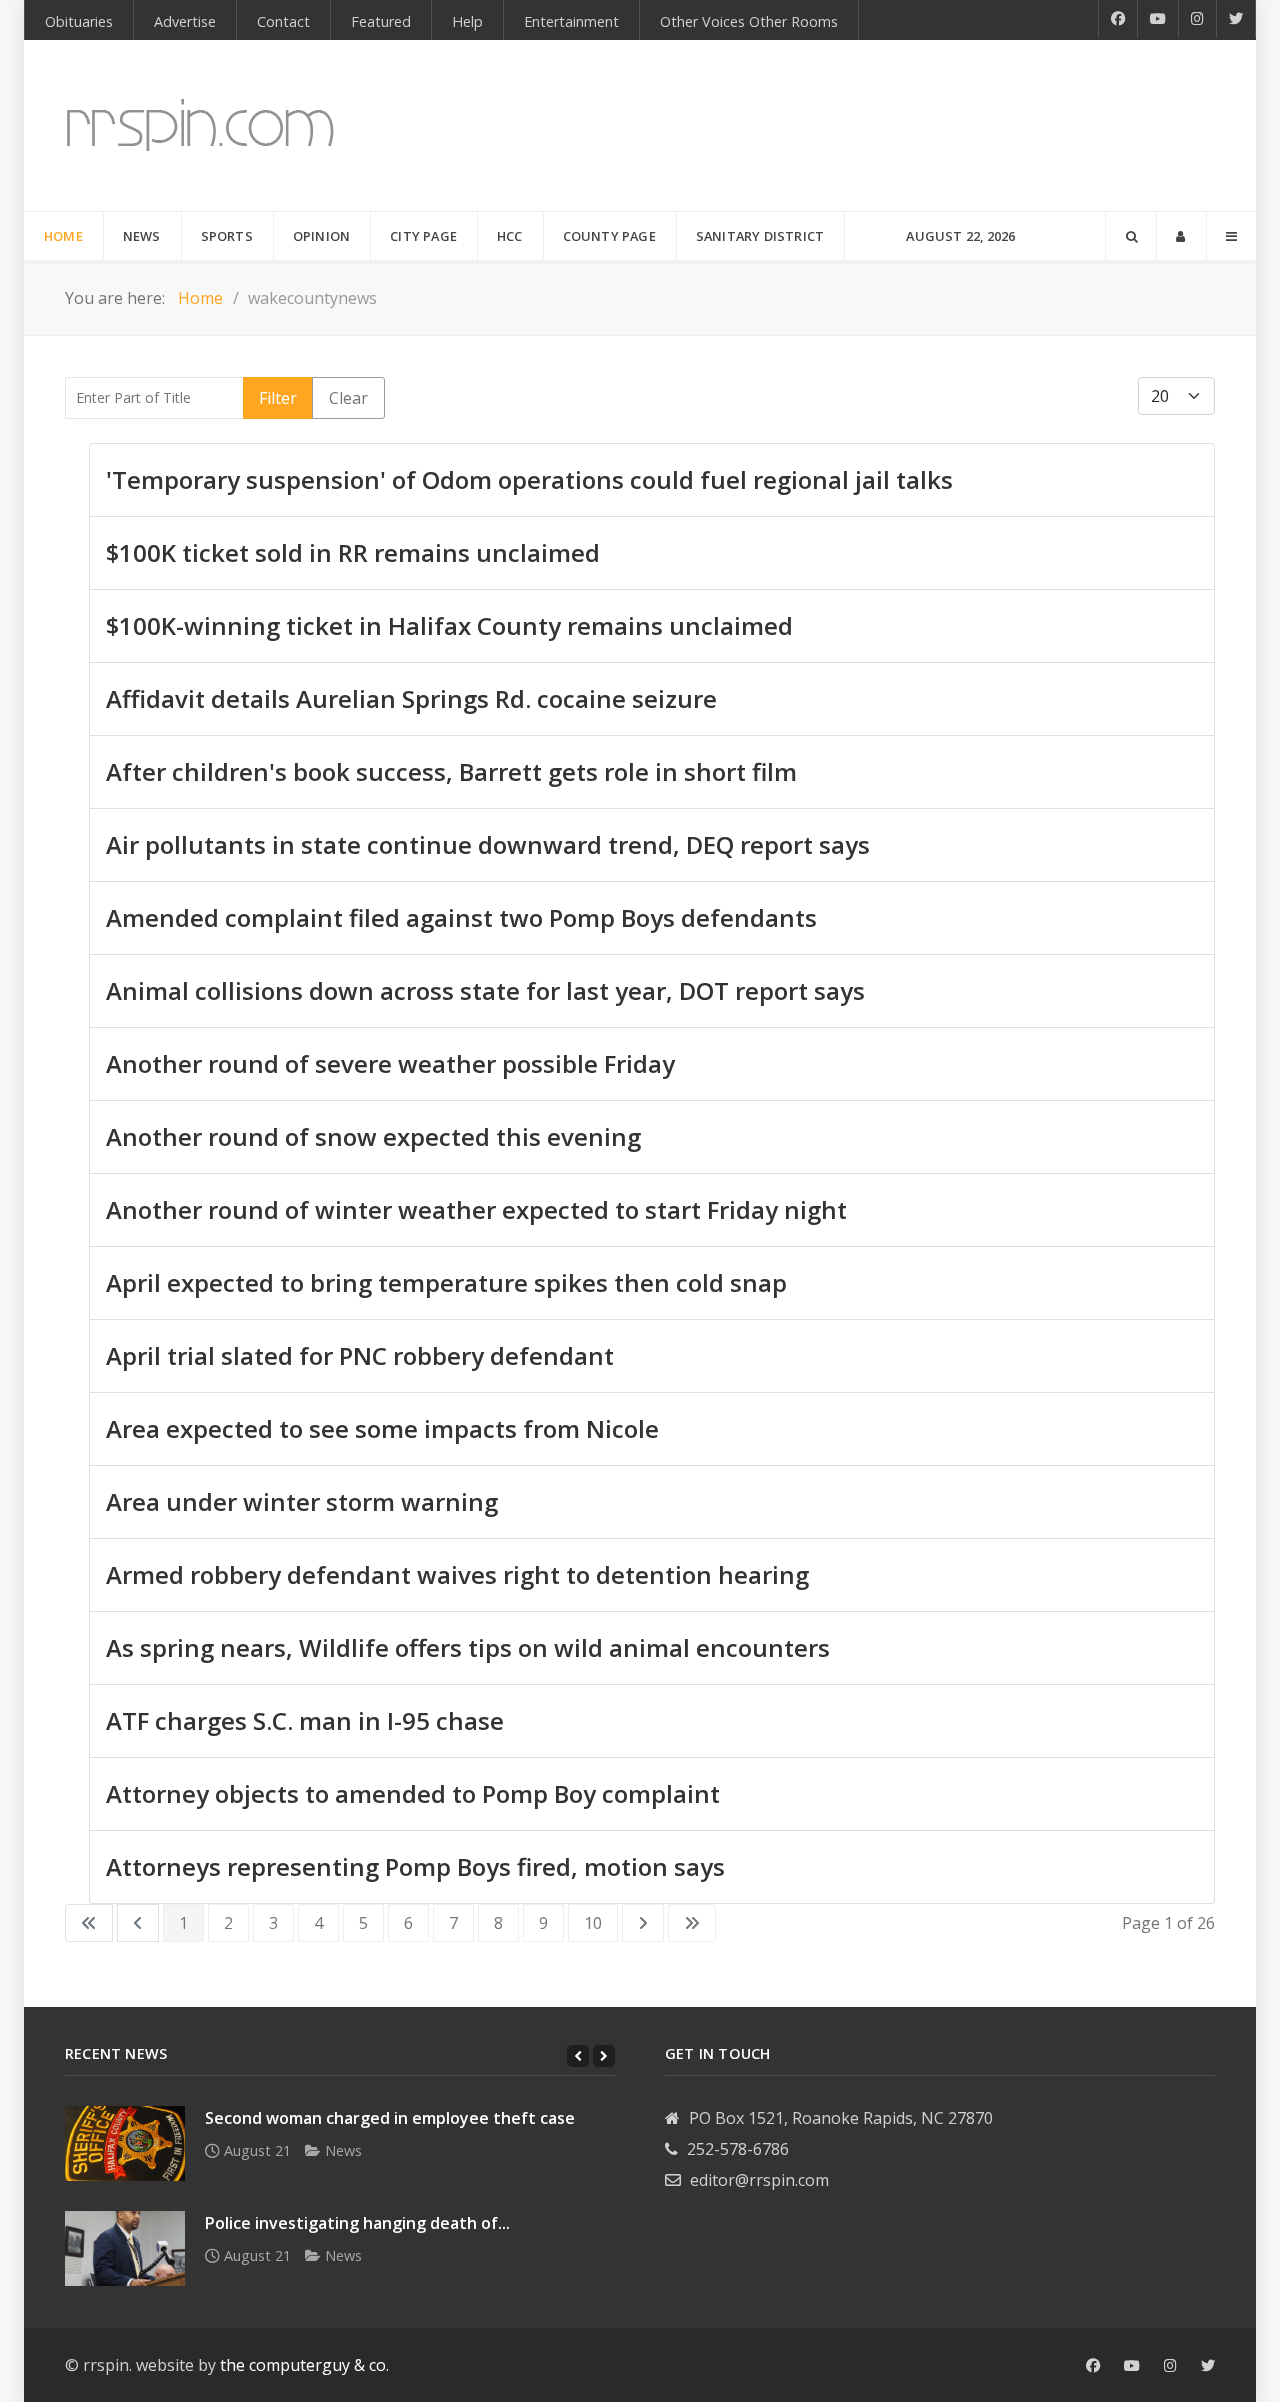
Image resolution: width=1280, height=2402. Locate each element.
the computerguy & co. (304, 2365)
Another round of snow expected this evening (373, 1136)
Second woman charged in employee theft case (390, 2118)
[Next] (604, 2056)
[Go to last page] (692, 1923)
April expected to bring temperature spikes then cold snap (446, 1282)
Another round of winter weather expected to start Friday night (476, 1209)
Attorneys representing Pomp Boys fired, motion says (415, 1866)
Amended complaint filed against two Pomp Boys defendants (461, 917)
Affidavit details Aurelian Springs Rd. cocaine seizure (411, 698)
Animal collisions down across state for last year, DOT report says (485, 990)
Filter (278, 398)
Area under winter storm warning (302, 1501)
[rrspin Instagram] (1170, 2366)
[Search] (1131, 236)
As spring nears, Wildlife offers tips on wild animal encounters (468, 1647)
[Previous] (578, 2056)
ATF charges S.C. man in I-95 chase (305, 1720)
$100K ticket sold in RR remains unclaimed (353, 552)
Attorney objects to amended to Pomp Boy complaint (413, 1793)
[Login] (1181, 236)
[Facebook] (1118, 19)
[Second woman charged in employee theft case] (125, 2143)
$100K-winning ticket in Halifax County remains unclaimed (449, 625)
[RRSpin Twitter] (1236, 19)
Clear (348, 398)
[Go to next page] (643, 1923)
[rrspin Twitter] (1208, 2366)
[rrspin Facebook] (1093, 2366)
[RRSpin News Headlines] (200, 125)
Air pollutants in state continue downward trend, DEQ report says (488, 844)
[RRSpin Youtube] (1158, 19)
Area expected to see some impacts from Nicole (382, 1428)
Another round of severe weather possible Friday (390, 1063)
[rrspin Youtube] (1132, 2366)
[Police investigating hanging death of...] (125, 2248)
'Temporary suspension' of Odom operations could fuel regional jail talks (529, 479)
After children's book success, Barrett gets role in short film (451, 771)
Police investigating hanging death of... (357, 2223)
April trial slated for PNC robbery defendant (360, 1355)
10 (593, 1923)
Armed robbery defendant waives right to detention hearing (457, 1574)
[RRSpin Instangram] (1198, 19)
